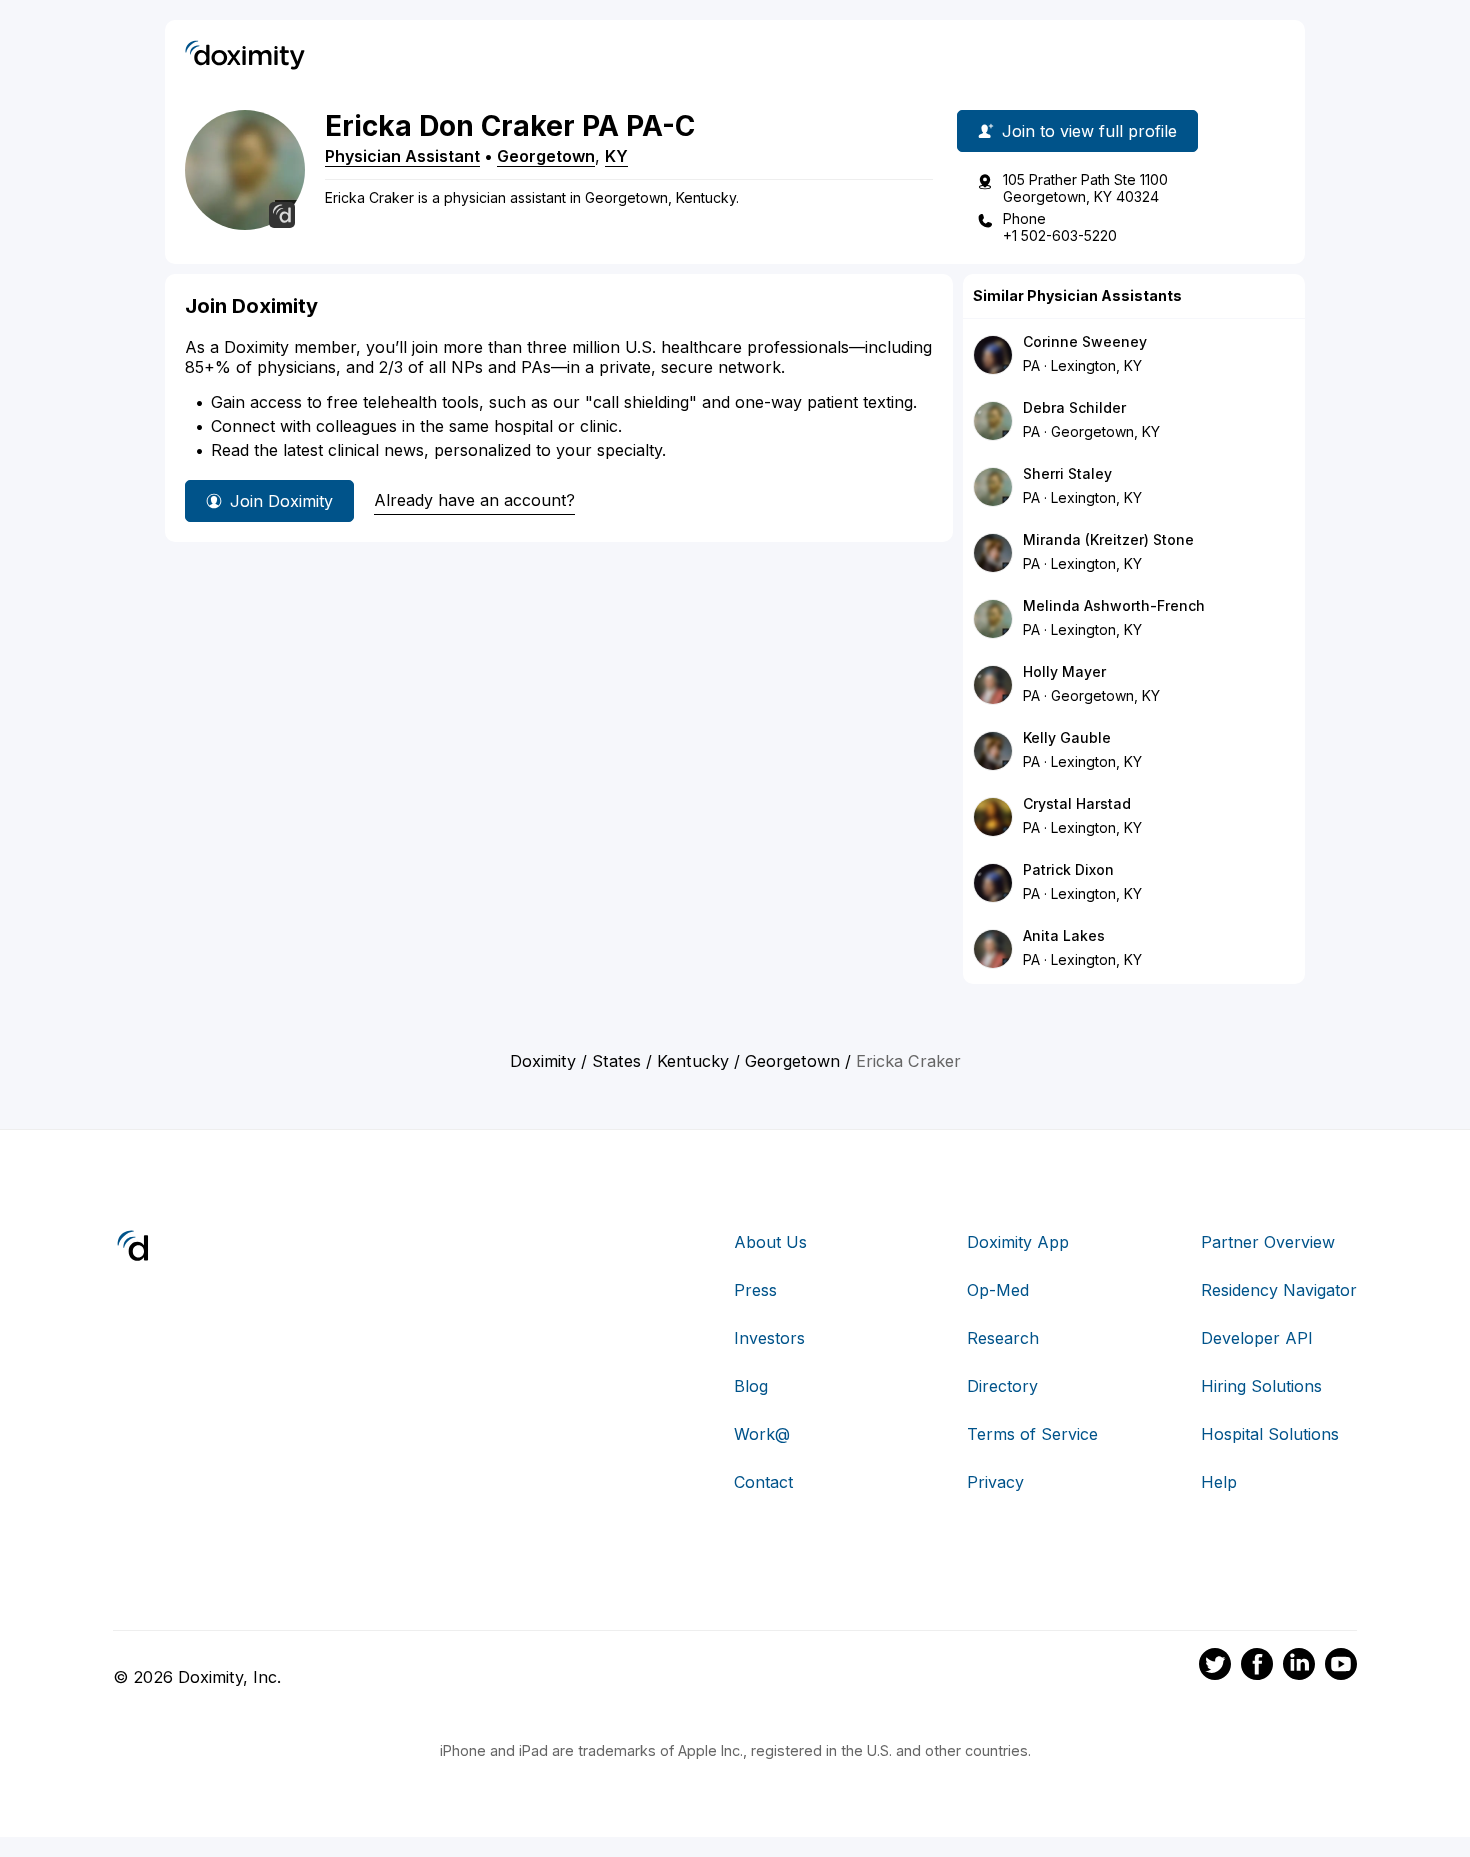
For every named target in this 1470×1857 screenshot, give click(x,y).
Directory (1002, 1386)
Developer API (1257, 1338)
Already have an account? (474, 500)
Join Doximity (281, 501)
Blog (751, 1386)
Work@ (762, 1434)
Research (1003, 1338)
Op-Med (998, 1290)
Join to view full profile (1089, 131)
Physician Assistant (402, 156)
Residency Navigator (1279, 1290)
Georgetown (546, 156)
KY (616, 156)
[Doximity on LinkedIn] (1299, 1667)
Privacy (995, 1482)
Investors (769, 1338)
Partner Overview (1268, 1242)
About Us (770, 1242)
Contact (763, 1482)
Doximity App (1018, 1242)
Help (1219, 1482)
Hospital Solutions (1270, 1434)
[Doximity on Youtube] (1341, 1667)
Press (755, 1290)
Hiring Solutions (1261, 1386)
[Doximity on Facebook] (1257, 1667)
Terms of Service (1032, 1434)
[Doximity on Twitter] (1215, 1667)
